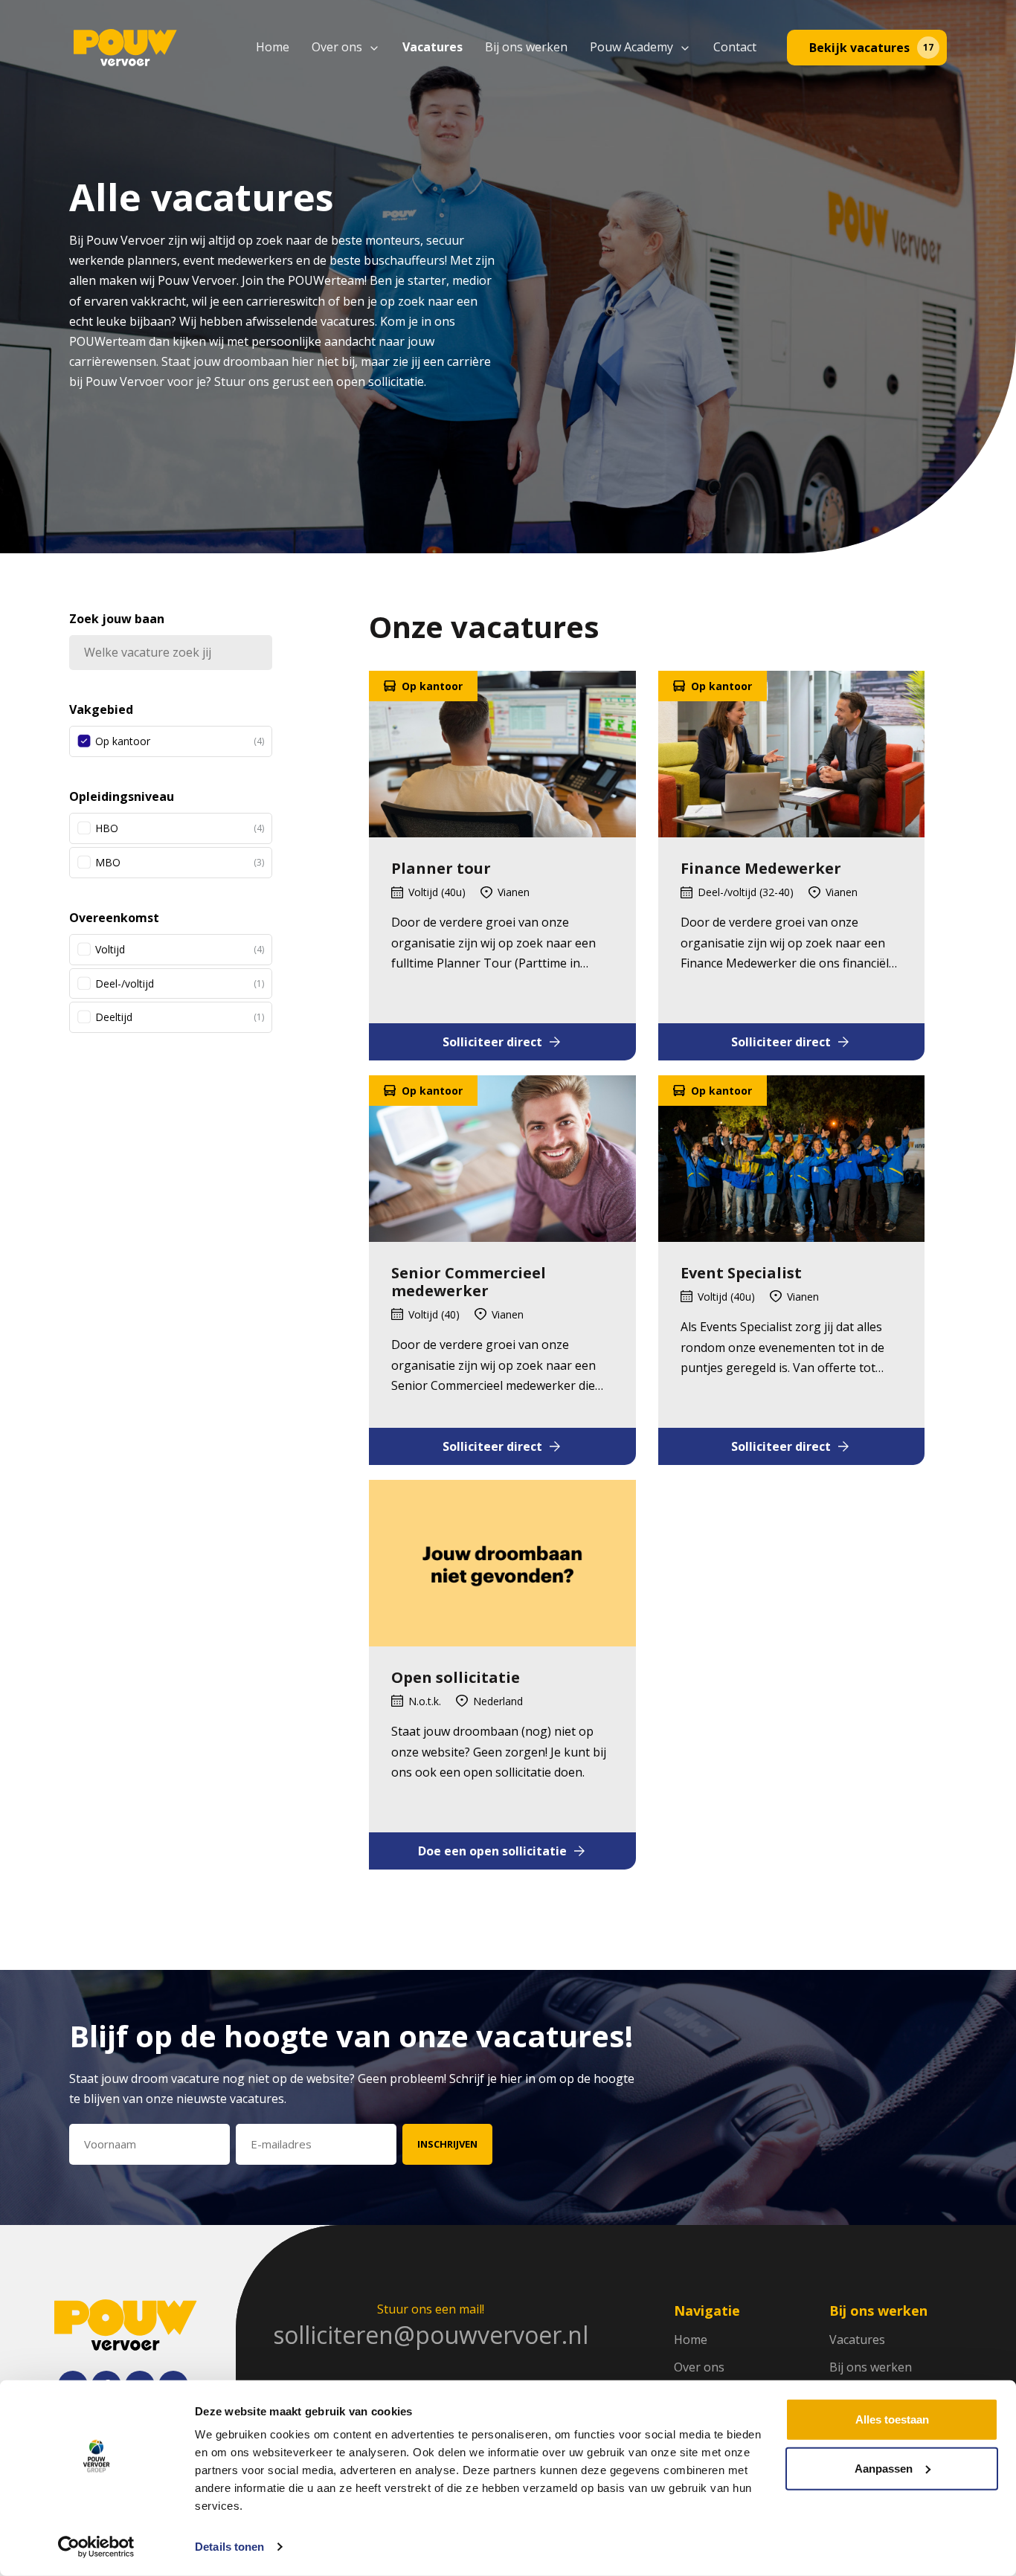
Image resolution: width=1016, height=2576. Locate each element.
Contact (735, 47)
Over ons (337, 47)
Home (273, 47)
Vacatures (433, 47)
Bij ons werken (526, 47)
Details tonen (229, 2547)
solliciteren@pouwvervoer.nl (431, 2335)
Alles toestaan (892, 2419)
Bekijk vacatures (871, 48)
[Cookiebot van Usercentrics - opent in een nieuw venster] (96, 2547)
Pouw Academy (631, 47)
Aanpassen (884, 2468)
